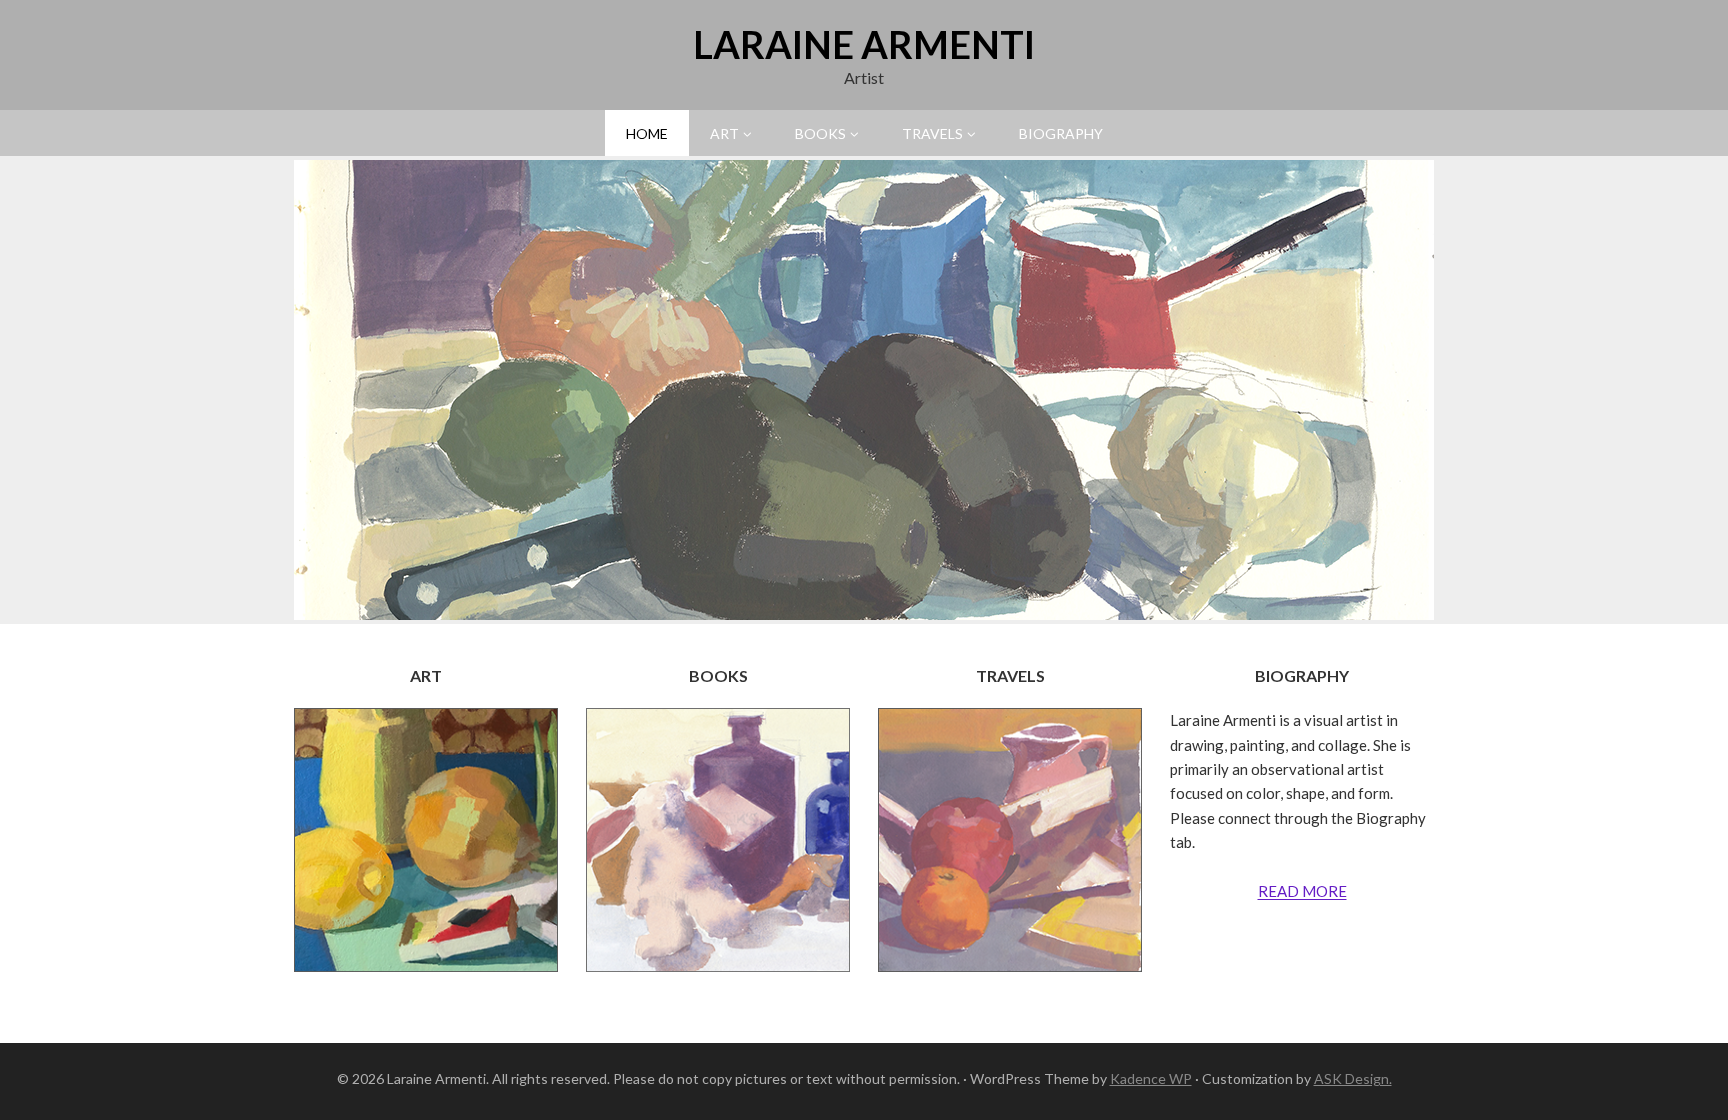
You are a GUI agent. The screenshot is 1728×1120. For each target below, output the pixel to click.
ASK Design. (1353, 1078)
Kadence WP (1151, 1078)
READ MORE (1302, 891)
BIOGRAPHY (1061, 133)
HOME (647, 133)
